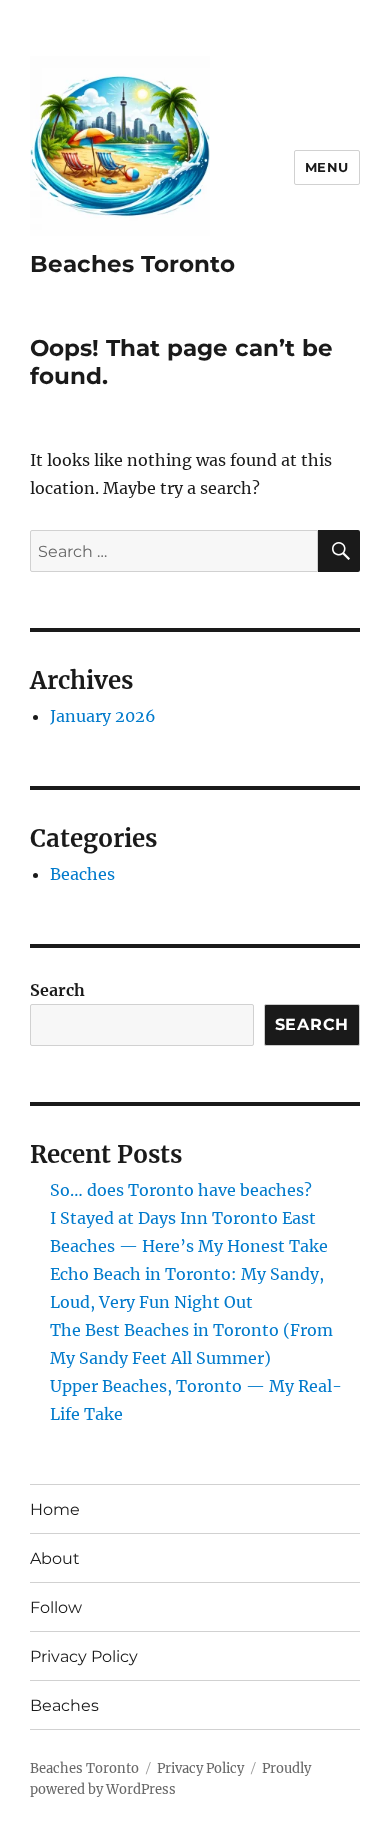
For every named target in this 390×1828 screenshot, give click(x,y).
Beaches (82, 874)
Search (57, 990)
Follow (56, 1607)
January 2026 (103, 716)
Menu (327, 167)
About (55, 1558)
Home (55, 1509)
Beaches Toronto (132, 264)
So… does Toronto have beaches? (181, 1190)
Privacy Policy (84, 1656)
